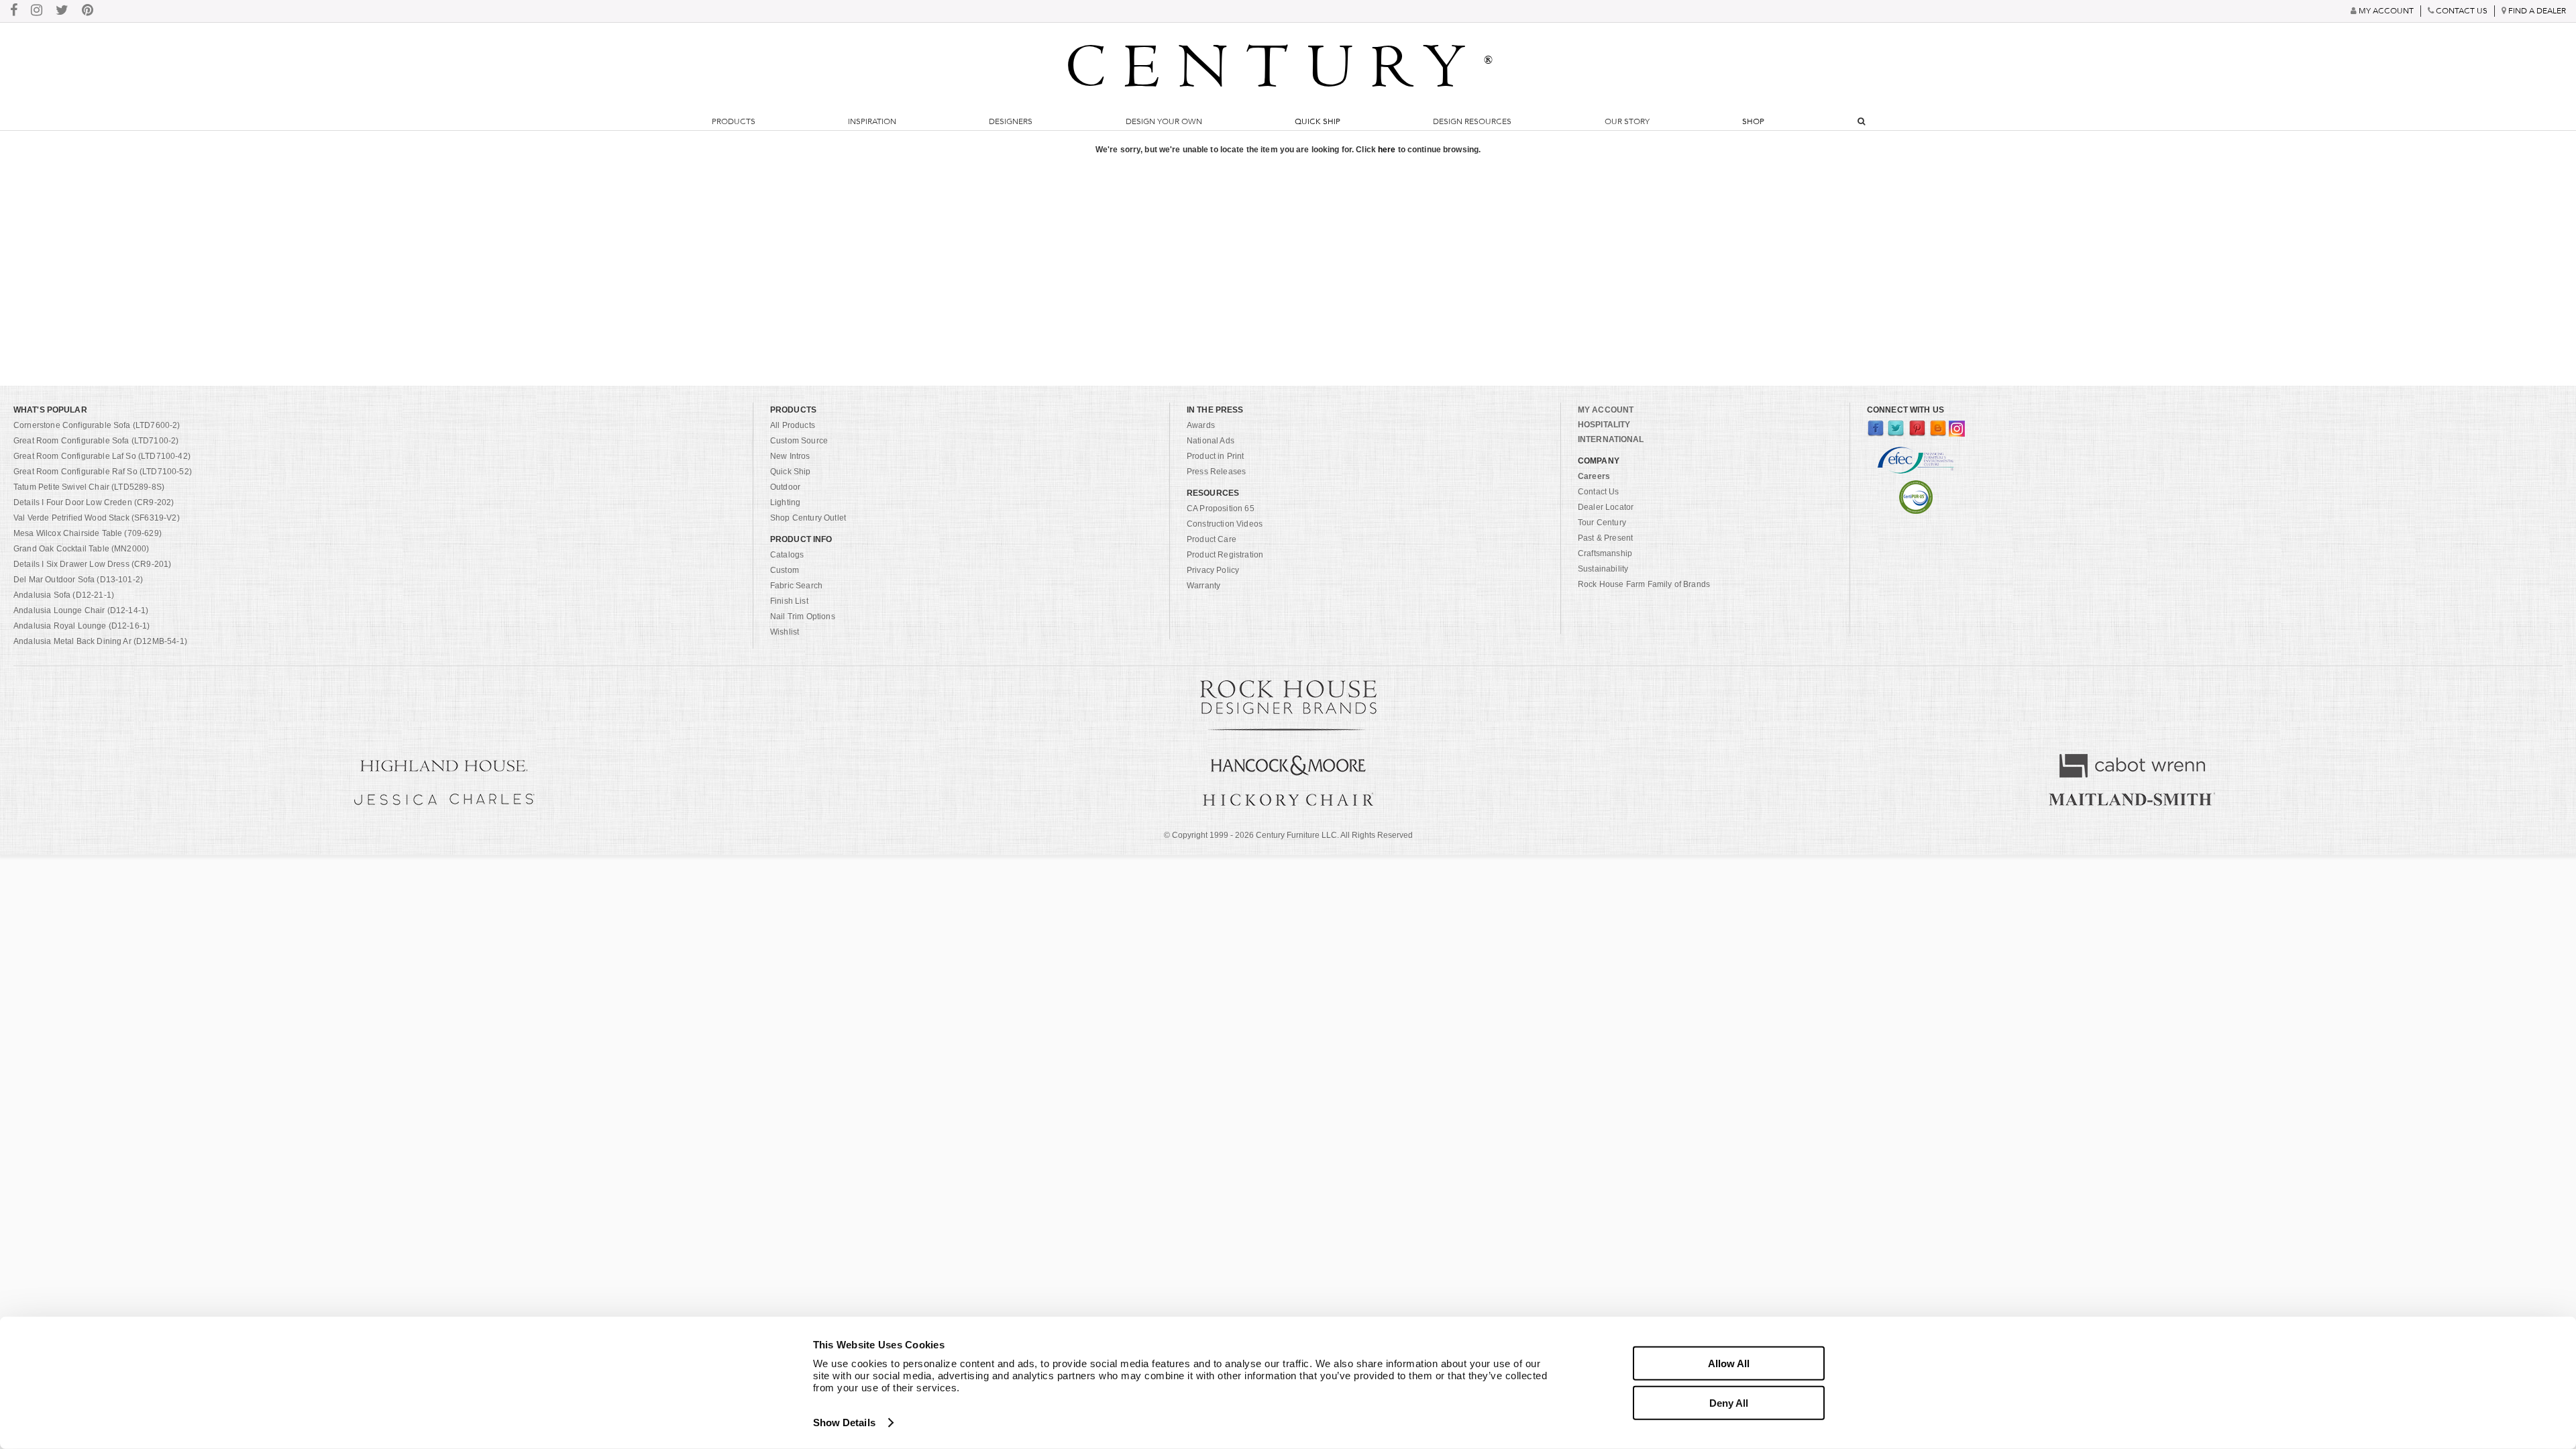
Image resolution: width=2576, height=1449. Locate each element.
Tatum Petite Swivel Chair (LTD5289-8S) (89, 487)
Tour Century (1602, 523)
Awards (1201, 425)
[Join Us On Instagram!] (37, 11)
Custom (785, 570)
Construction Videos (1225, 524)
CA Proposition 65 (1221, 508)
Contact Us (1599, 492)
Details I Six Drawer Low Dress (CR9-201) (92, 564)
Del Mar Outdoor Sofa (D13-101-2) (78, 580)
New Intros (790, 456)
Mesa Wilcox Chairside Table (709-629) (88, 533)
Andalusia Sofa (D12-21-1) (64, 595)
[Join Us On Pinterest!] (88, 11)
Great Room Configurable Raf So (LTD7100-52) (103, 472)
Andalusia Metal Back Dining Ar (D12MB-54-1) (100, 641)
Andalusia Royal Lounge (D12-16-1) (82, 626)
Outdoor (785, 487)
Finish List (789, 601)
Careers (1594, 476)
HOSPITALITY (1604, 425)
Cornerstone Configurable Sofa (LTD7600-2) (97, 425)
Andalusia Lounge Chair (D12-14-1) (81, 610)
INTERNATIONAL (1611, 439)
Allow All (1729, 1363)
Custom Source (799, 441)
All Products (793, 425)
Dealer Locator (1606, 507)
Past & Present (1605, 538)
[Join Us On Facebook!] (14, 11)
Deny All (1729, 1402)
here (1387, 150)
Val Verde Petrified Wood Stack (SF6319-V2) (97, 518)
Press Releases (1216, 472)
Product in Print (1216, 456)
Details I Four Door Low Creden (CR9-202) (94, 502)
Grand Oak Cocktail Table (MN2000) (81, 549)
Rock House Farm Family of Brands (1644, 584)
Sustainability (1603, 569)
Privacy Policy (1213, 570)
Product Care (1212, 539)
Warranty (1203, 586)
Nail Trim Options (803, 616)
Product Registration (1225, 555)
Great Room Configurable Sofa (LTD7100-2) (96, 441)
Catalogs (787, 555)
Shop (1753, 121)
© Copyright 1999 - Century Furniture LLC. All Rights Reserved (1288, 835)
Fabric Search (796, 586)
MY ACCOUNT (1606, 410)
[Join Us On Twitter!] (62, 11)
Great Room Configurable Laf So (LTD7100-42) (102, 456)
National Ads (1211, 441)
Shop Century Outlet (808, 518)
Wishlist (785, 632)
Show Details (844, 1423)
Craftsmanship (1605, 553)
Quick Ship (1318, 121)
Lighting (785, 502)
